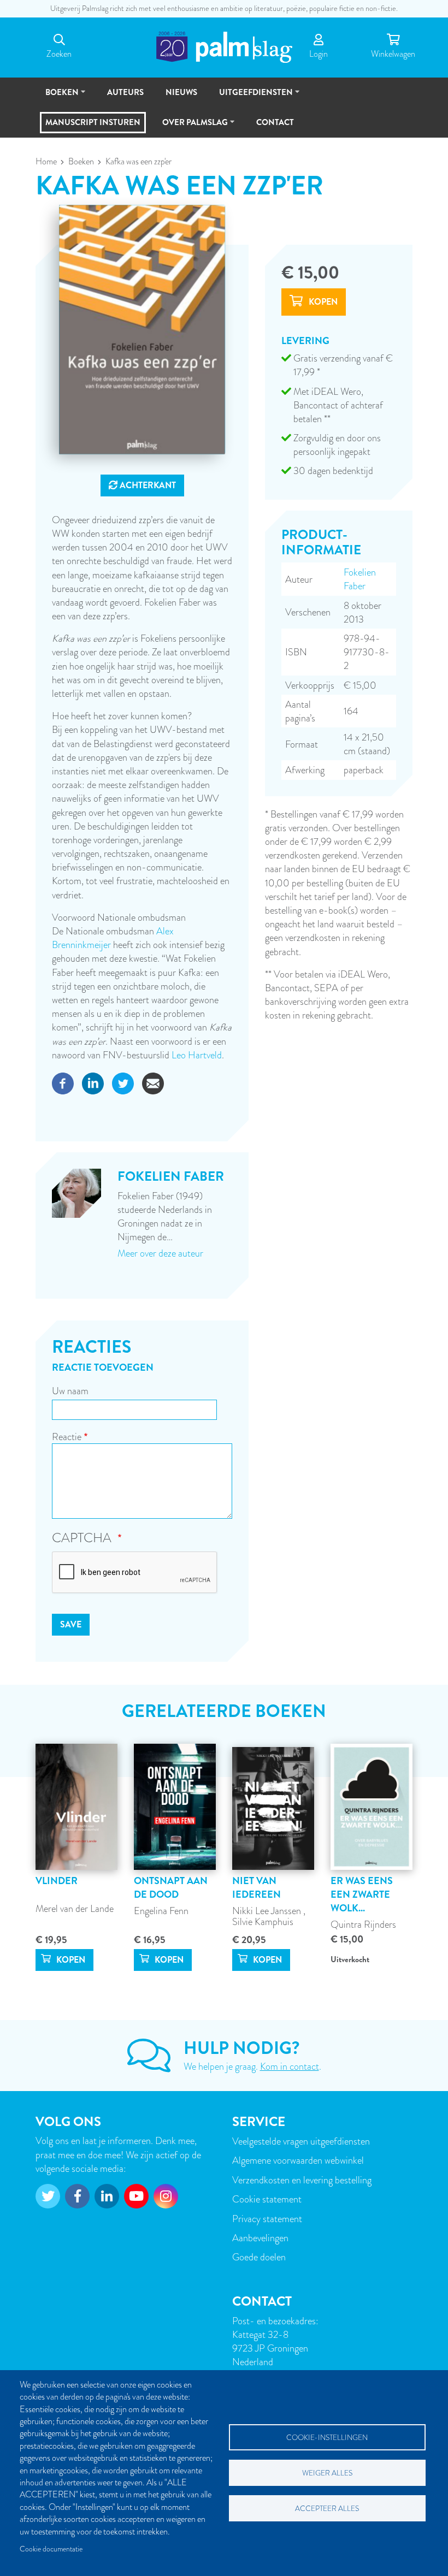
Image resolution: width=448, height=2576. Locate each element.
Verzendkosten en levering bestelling (302, 2180)
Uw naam (70, 1391)
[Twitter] (123, 1082)
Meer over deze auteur (160, 1253)
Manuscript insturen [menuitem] (93, 122)
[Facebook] (63, 1082)
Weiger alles (327, 2473)
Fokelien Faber (360, 579)
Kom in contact (290, 2066)
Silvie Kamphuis (263, 1921)
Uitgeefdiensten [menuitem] (251, 97)
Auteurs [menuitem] (125, 92)
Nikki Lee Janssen (268, 1911)
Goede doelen (259, 2257)
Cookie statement (267, 2199)
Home (46, 162)
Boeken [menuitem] (57, 97)
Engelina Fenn (161, 1911)
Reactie (67, 1437)
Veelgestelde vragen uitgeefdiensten (301, 2141)
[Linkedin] (93, 1082)
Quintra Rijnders (363, 1924)
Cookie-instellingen (327, 2438)
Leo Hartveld (197, 1055)
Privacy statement (267, 2219)
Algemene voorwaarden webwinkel (298, 2160)
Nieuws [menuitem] (181, 92)
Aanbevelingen (260, 2238)
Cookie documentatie (51, 2549)
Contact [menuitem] (275, 122)
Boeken (81, 162)
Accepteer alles (327, 2509)
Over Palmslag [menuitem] (190, 127)
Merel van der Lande (75, 1908)
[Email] (153, 1082)
